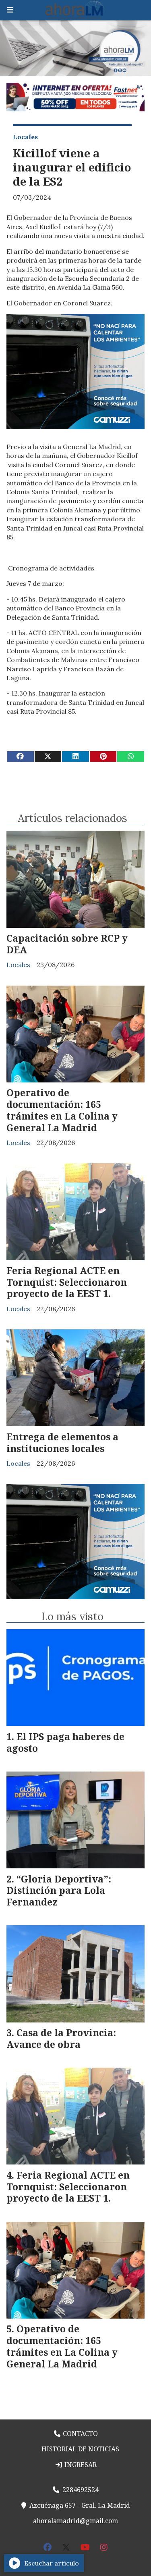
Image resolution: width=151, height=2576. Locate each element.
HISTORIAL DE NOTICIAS (80, 2449)
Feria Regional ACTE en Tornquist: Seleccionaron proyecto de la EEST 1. (67, 1282)
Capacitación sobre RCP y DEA (67, 944)
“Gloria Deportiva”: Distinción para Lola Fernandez (59, 1891)
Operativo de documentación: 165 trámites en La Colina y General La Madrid (62, 1110)
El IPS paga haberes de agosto (65, 1742)
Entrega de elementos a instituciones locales (62, 1443)
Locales (25, 137)
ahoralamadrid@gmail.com (75, 2521)
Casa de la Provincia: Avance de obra (61, 2038)
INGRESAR (80, 2465)
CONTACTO (80, 2434)
